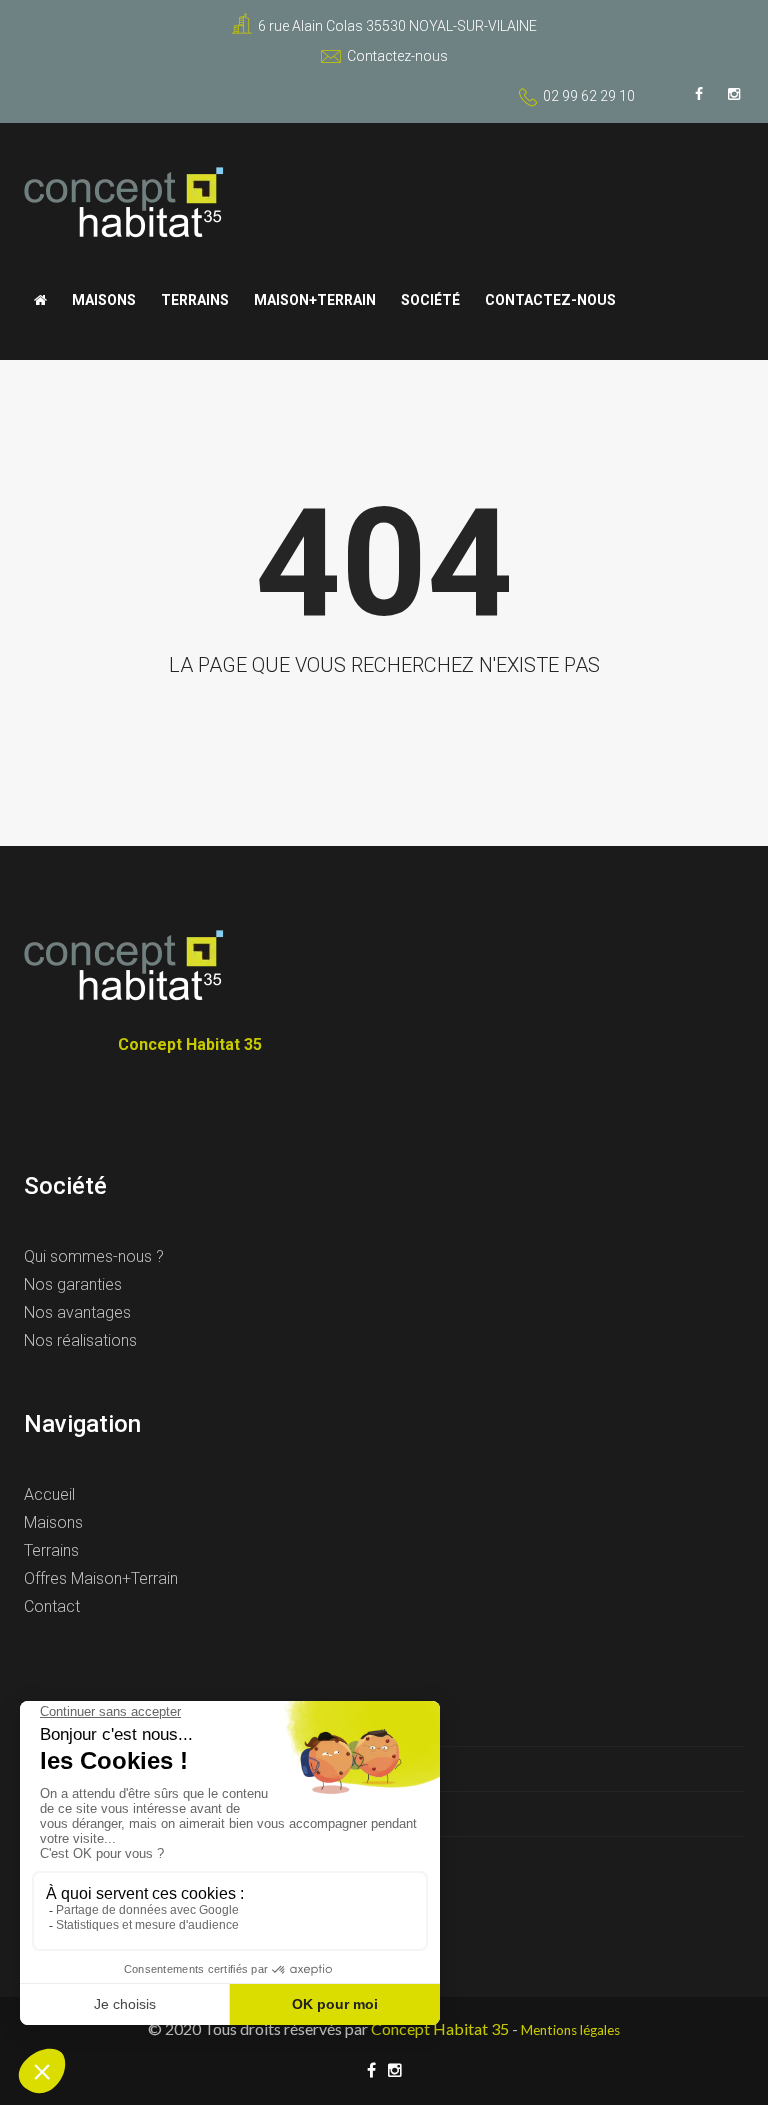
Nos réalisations (80, 1340)
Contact (52, 1606)
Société (430, 300)
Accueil (49, 1494)
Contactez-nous (397, 56)
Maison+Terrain (315, 300)
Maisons (104, 300)
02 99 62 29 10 (589, 96)
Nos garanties (73, 1284)
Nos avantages (77, 1312)
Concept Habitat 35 (440, 2028)
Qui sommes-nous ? (94, 1256)
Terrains (195, 300)
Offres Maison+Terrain (101, 1578)
